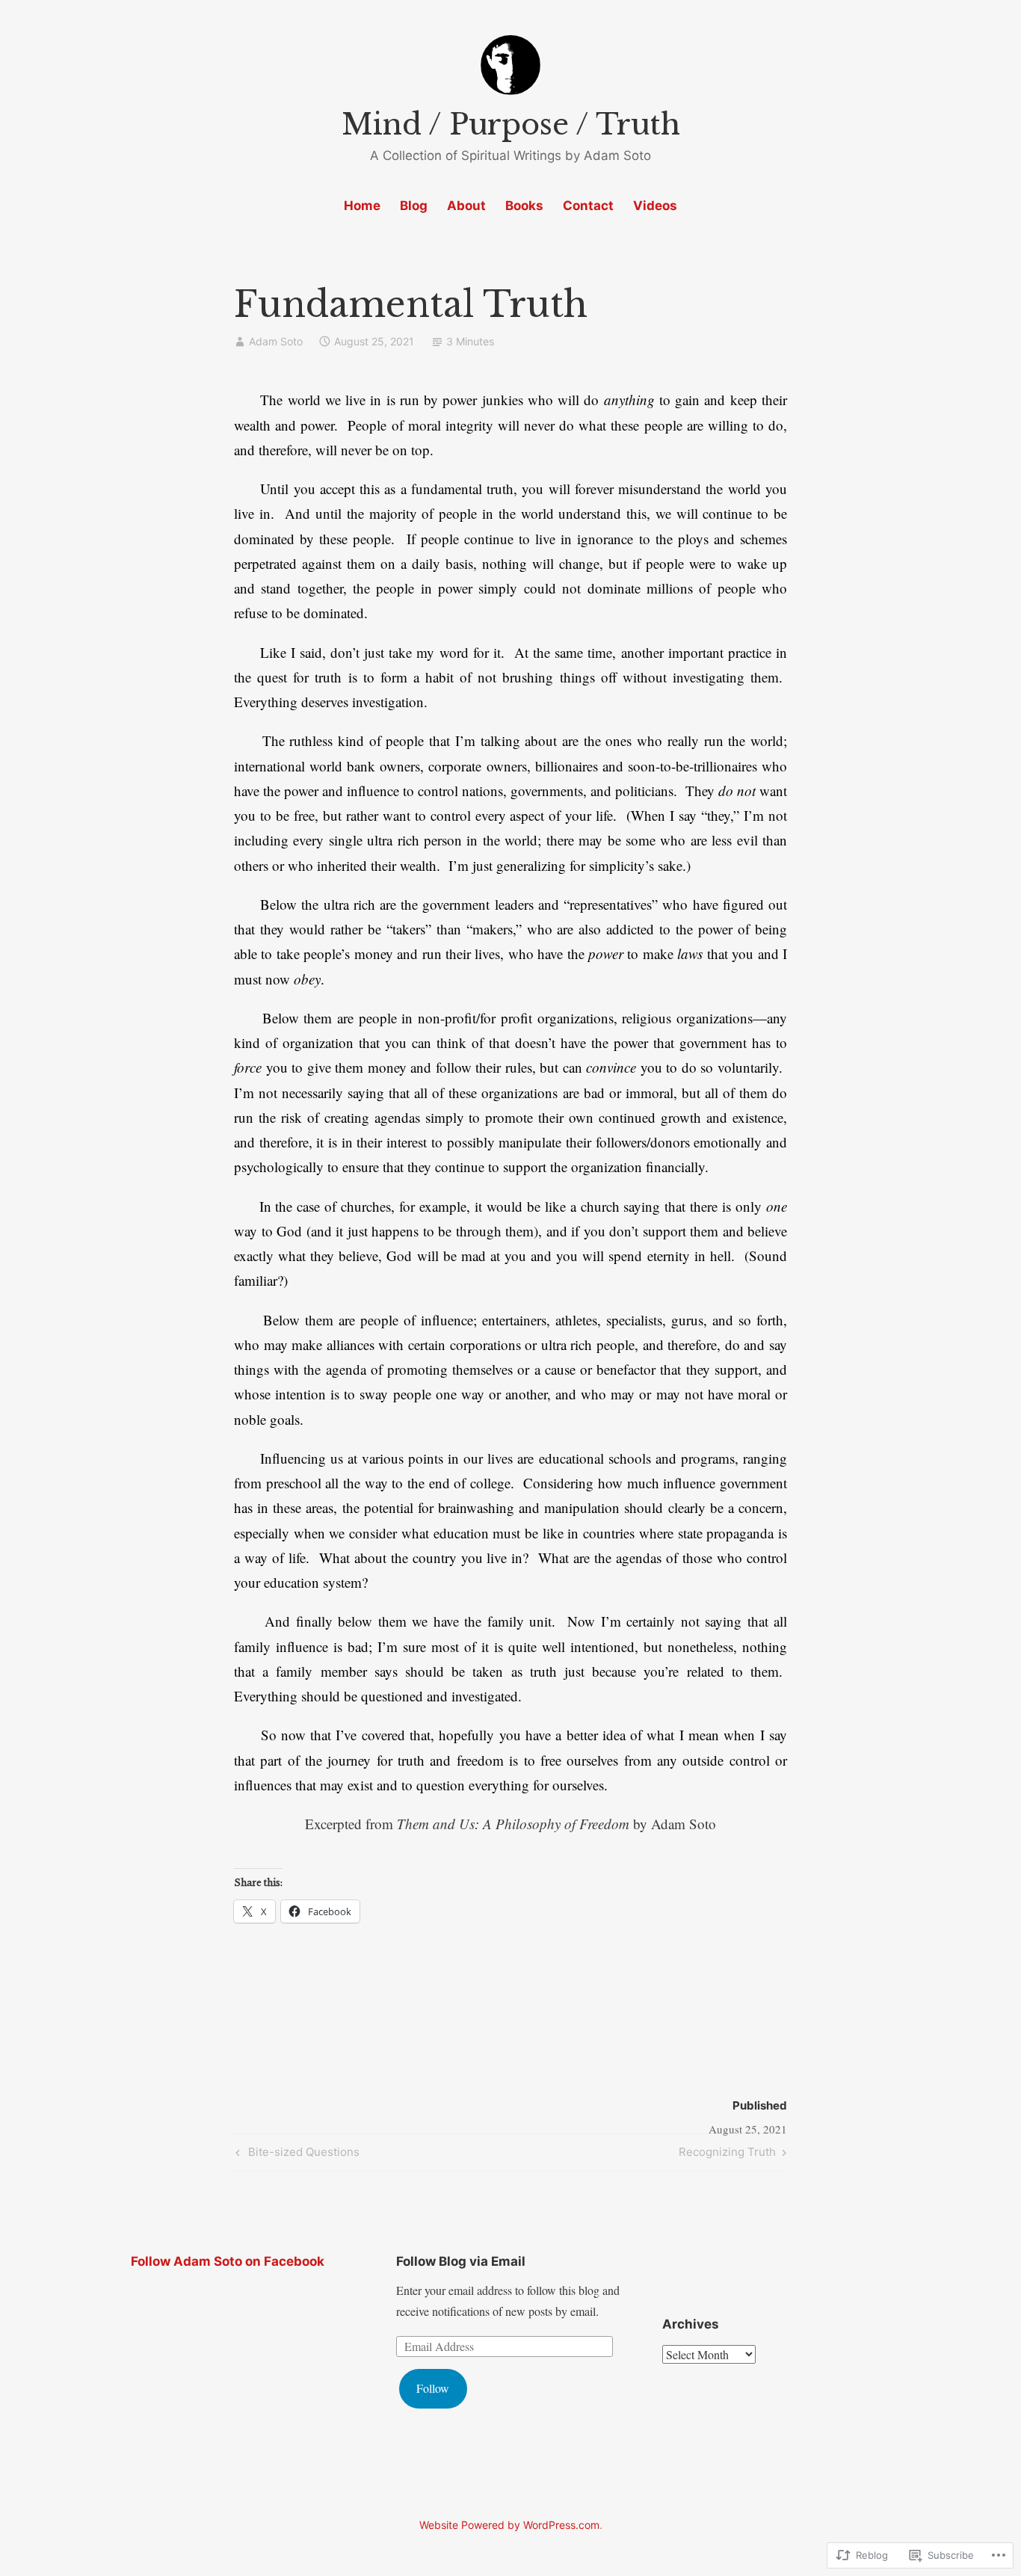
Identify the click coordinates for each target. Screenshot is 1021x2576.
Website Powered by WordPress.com (509, 2525)
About (466, 206)
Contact (588, 206)
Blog (414, 206)
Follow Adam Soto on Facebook (228, 2261)
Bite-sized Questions (296, 2154)
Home (362, 206)
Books (524, 206)
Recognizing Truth (727, 2154)
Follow (433, 2388)
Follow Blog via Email (461, 2261)
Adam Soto (276, 341)
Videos (655, 206)
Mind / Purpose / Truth (511, 124)
